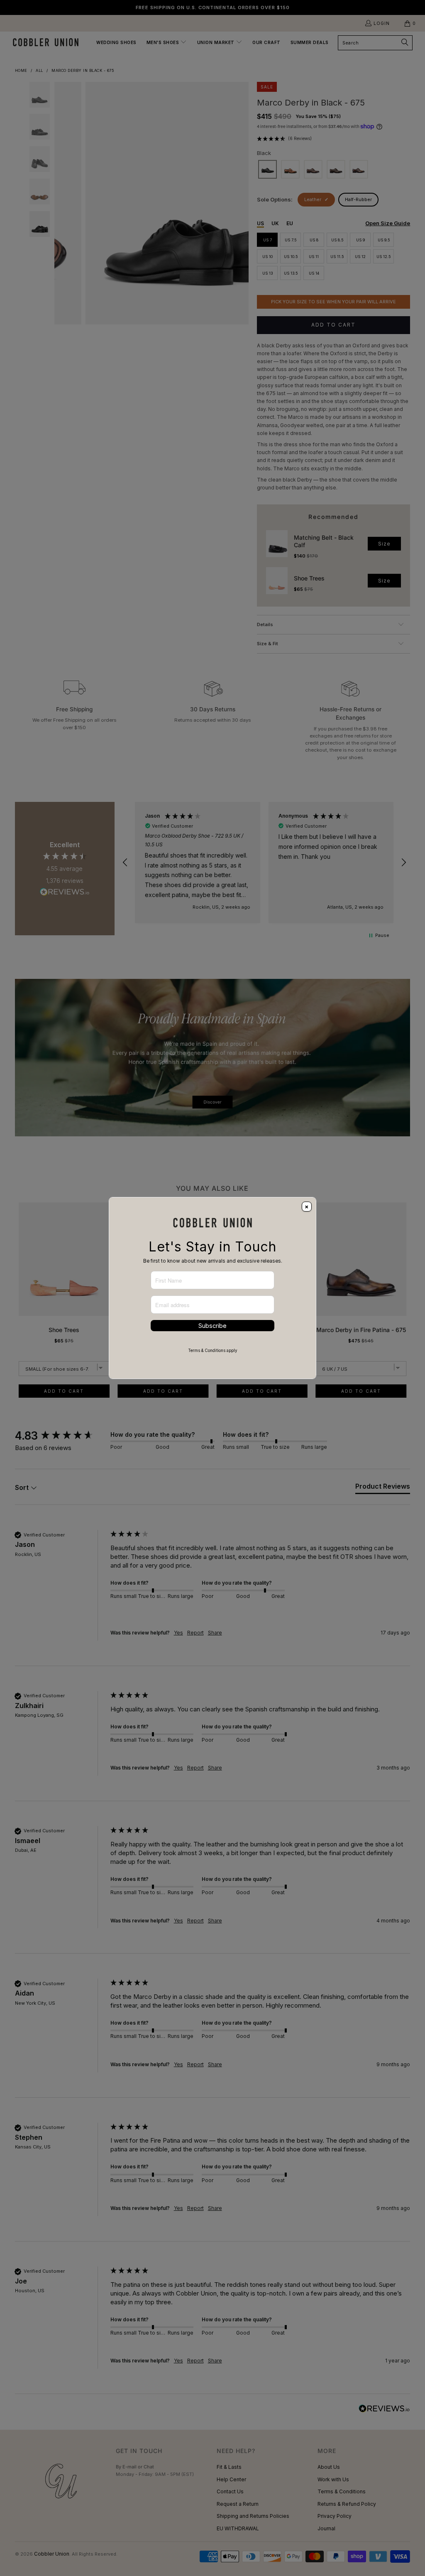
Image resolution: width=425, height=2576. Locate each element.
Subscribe (212, 1326)
